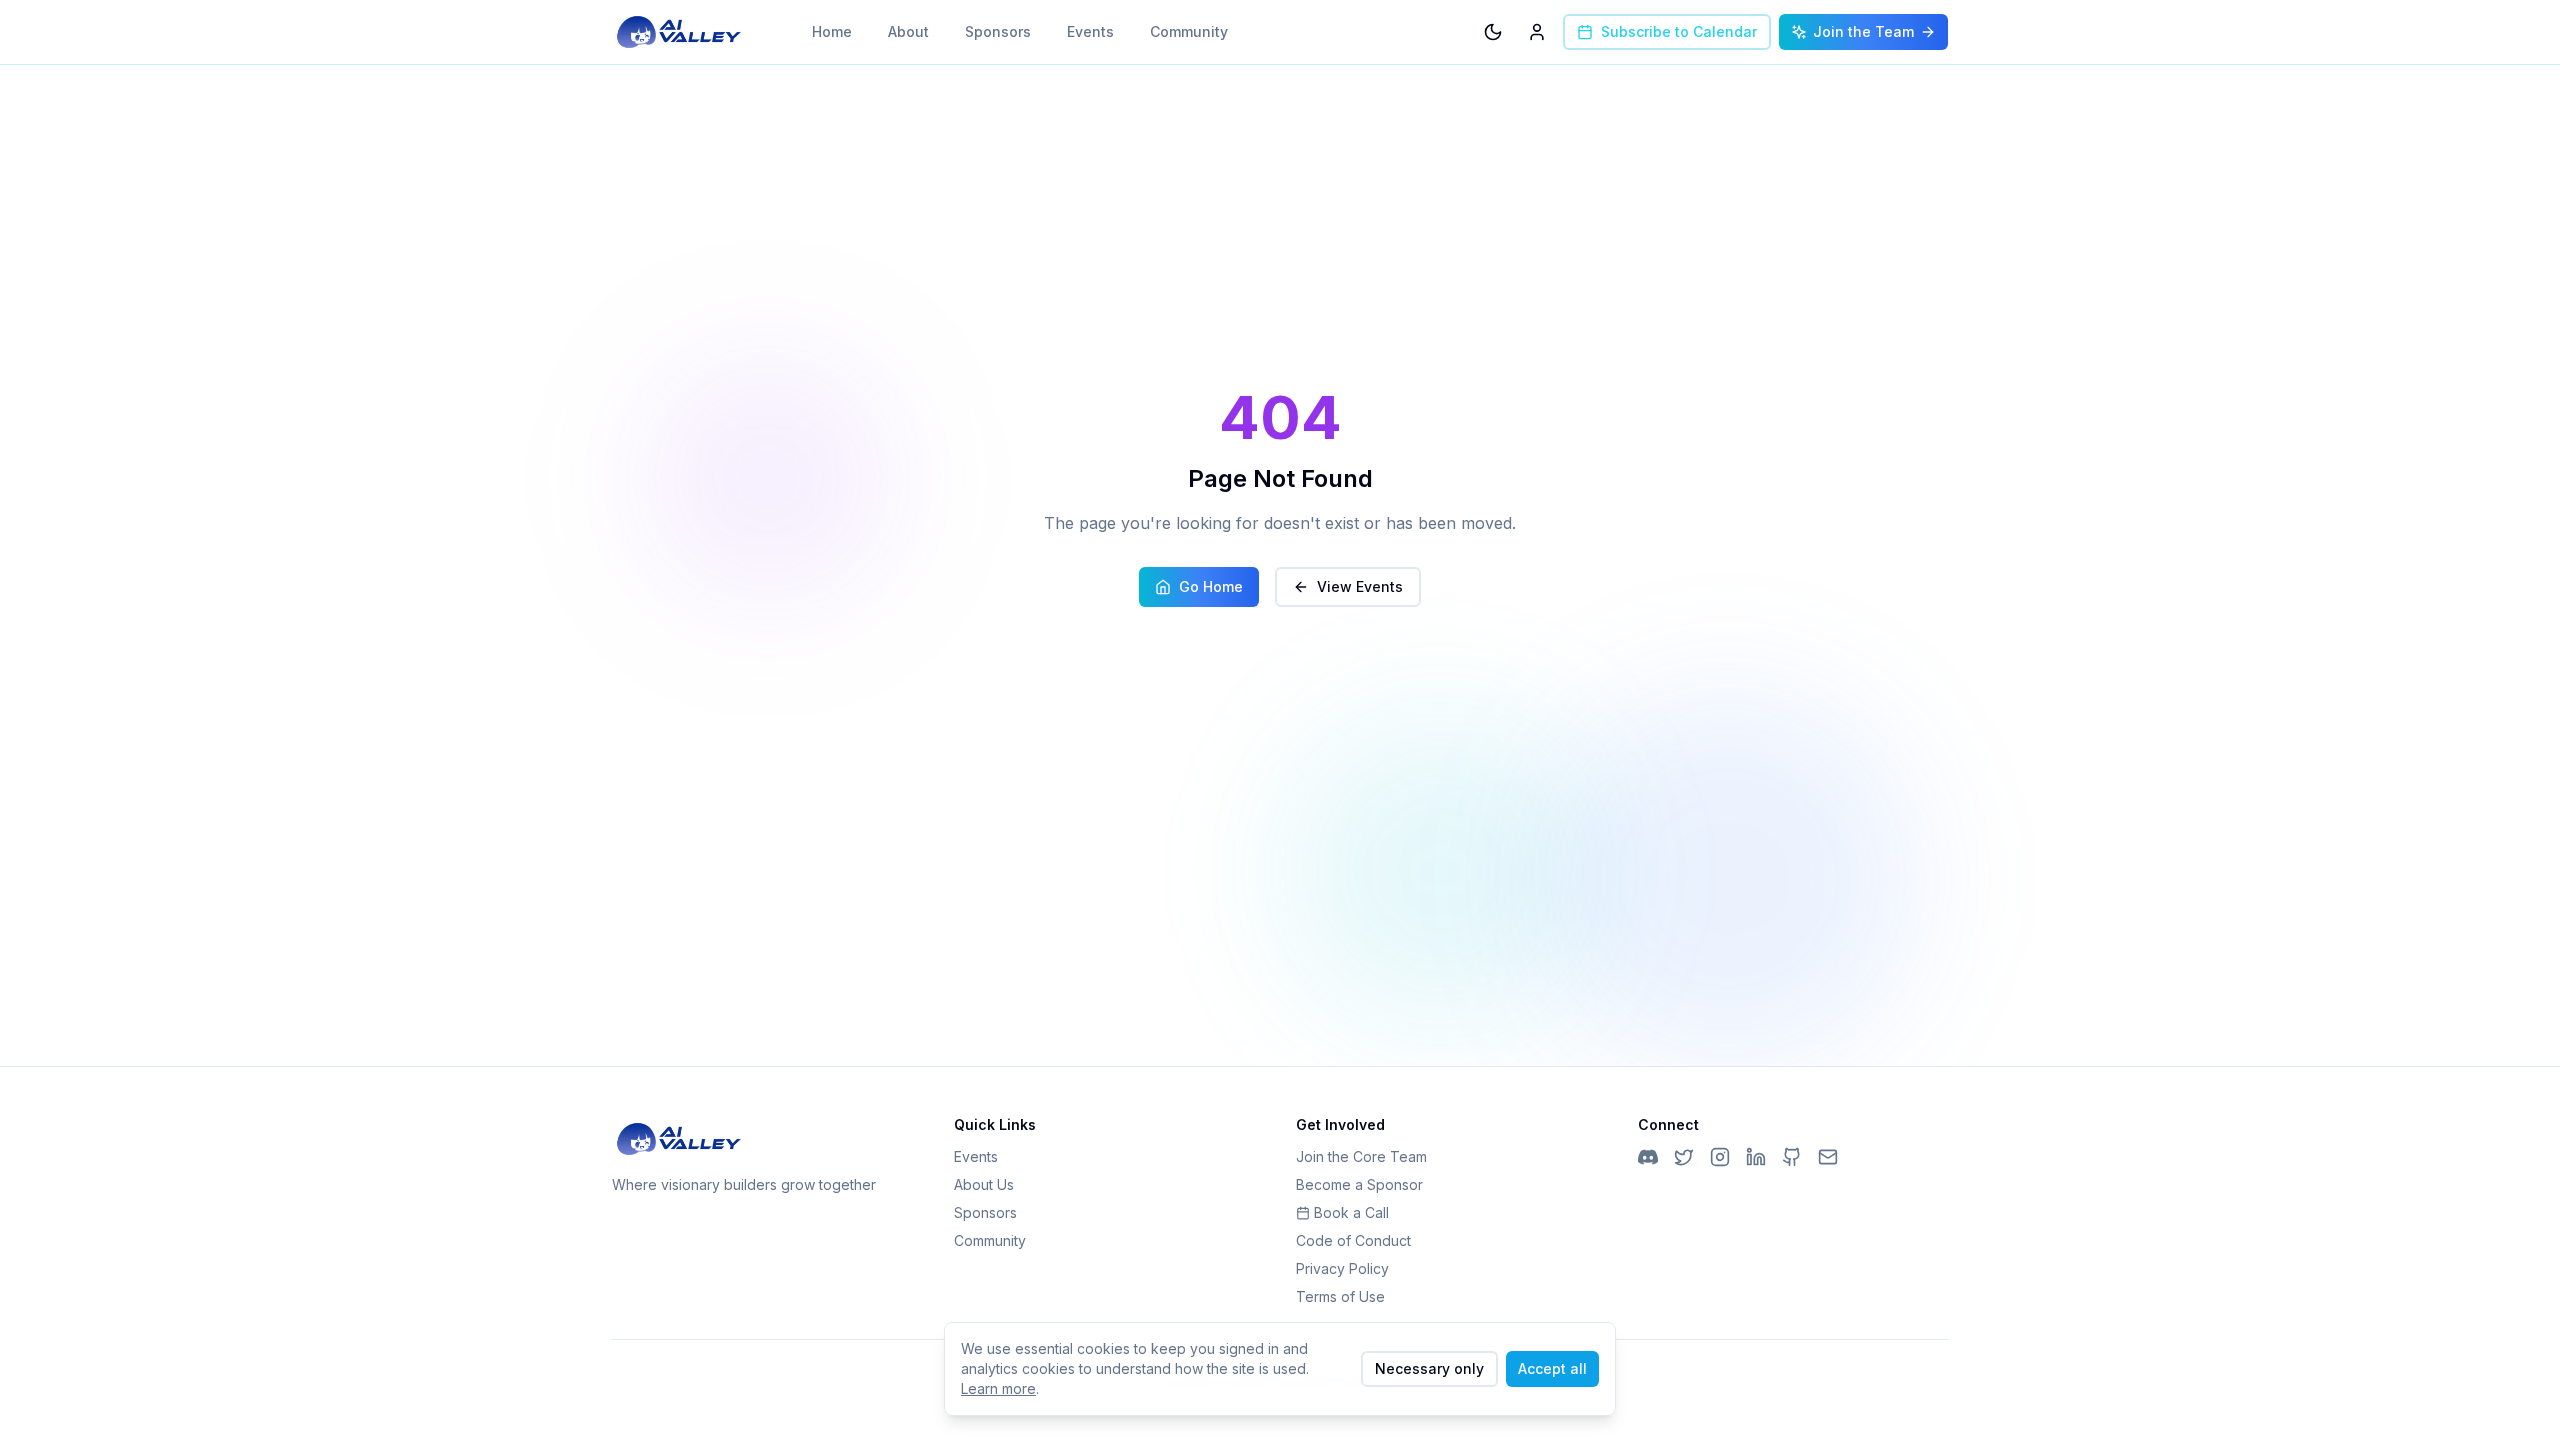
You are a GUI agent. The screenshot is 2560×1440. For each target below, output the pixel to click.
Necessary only (1429, 1368)
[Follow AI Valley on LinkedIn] (1756, 1157)
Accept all (1552, 1368)
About (908, 31)
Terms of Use (1340, 1296)
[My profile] (1537, 32)
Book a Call (1351, 1212)
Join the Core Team (1361, 1156)
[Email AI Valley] (1828, 1157)
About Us (984, 1184)
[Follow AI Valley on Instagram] (1720, 1157)
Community (1189, 31)
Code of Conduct (1353, 1240)
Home (832, 31)
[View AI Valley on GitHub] (1792, 1157)
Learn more (998, 1388)
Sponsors (998, 31)
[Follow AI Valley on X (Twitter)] (1684, 1157)
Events (1090, 31)
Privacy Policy (1342, 1268)
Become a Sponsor (1359, 1184)
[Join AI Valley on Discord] (1648, 1157)
